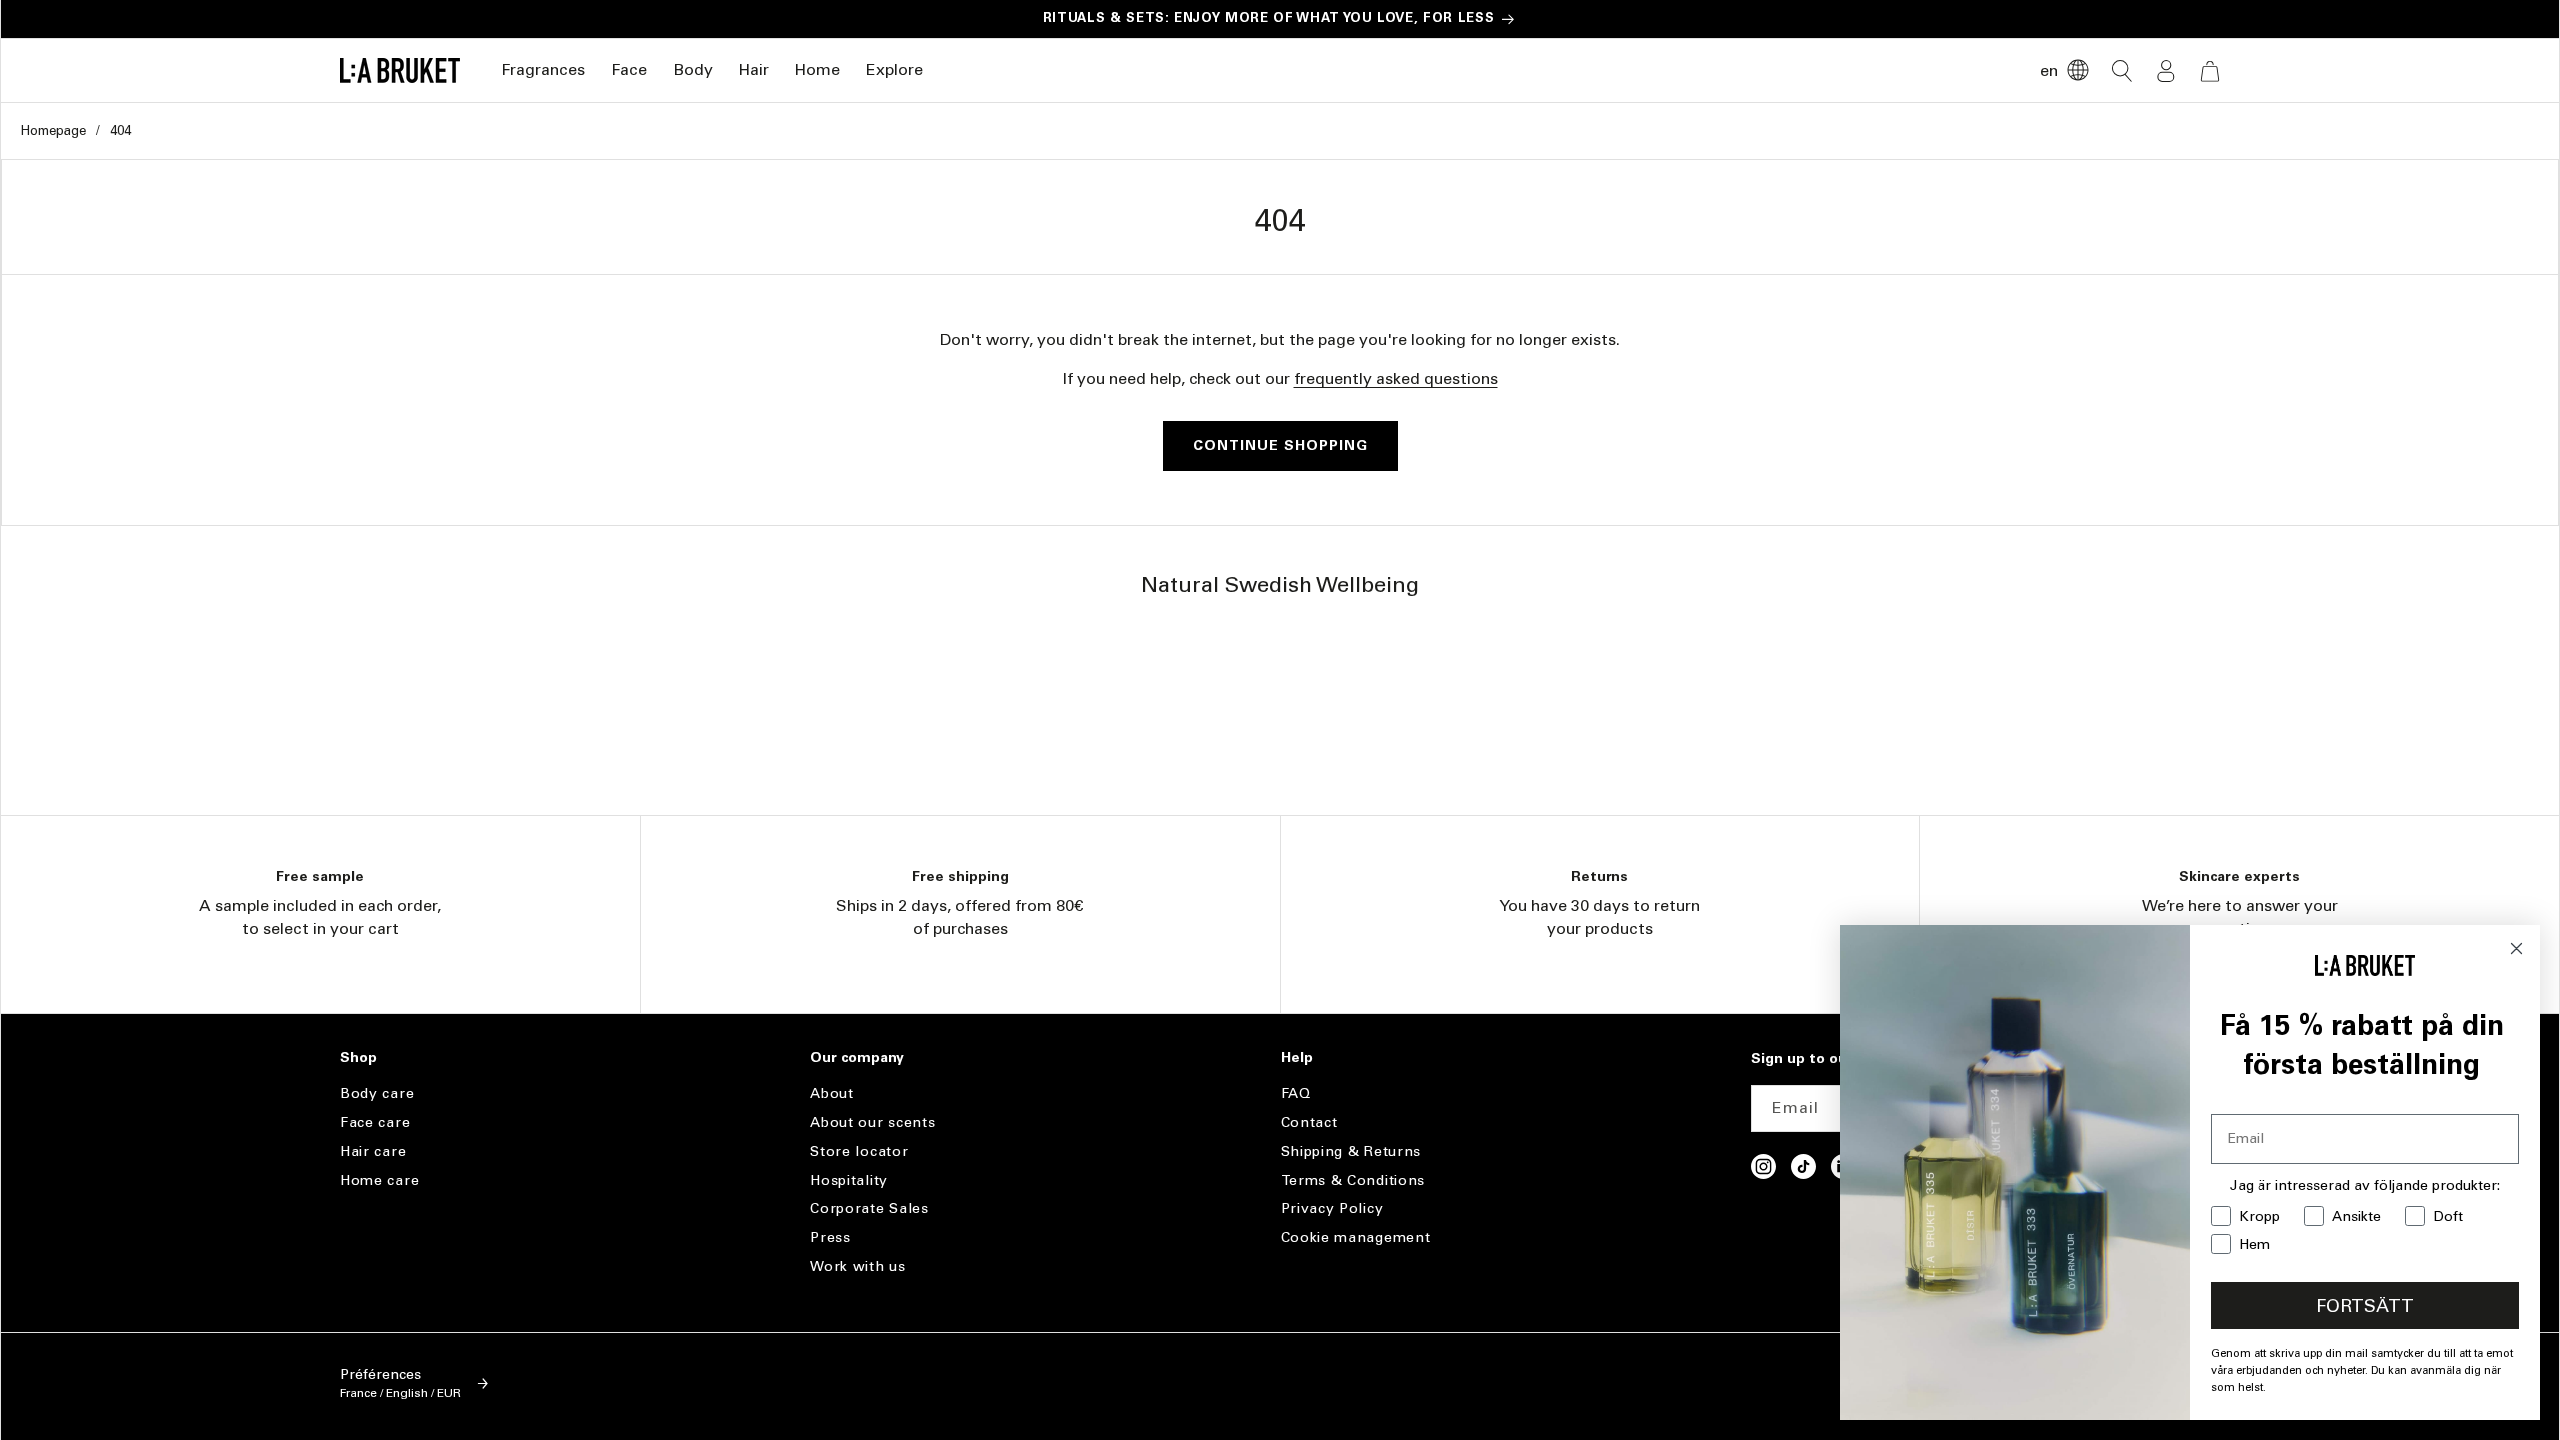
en (2049, 70)
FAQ (1296, 1094)
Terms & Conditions (1353, 1180)
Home (817, 69)
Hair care (373, 1151)
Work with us (857, 1266)
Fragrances (543, 69)
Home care (379, 1180)
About (832, 1094)
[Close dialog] (2516, 948)
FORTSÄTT (2365, 1306)
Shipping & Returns (1351, 1151)
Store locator (859, 1151)
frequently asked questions (1396, 378)
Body (693, 69)
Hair (754, 69)
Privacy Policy (1332, 1208)
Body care (377, 1094)
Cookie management (1356, 1237)
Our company (857, 1058)
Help (1297, 1058)
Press (830, 1237)
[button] (543, 70)
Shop (358, 1058)
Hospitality (849, 1180)
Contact (1309, 1122)
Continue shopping (1280, 445)
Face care (375, 1122)
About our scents (872, 1122)
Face (629, 69)
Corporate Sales (869, 1208)
